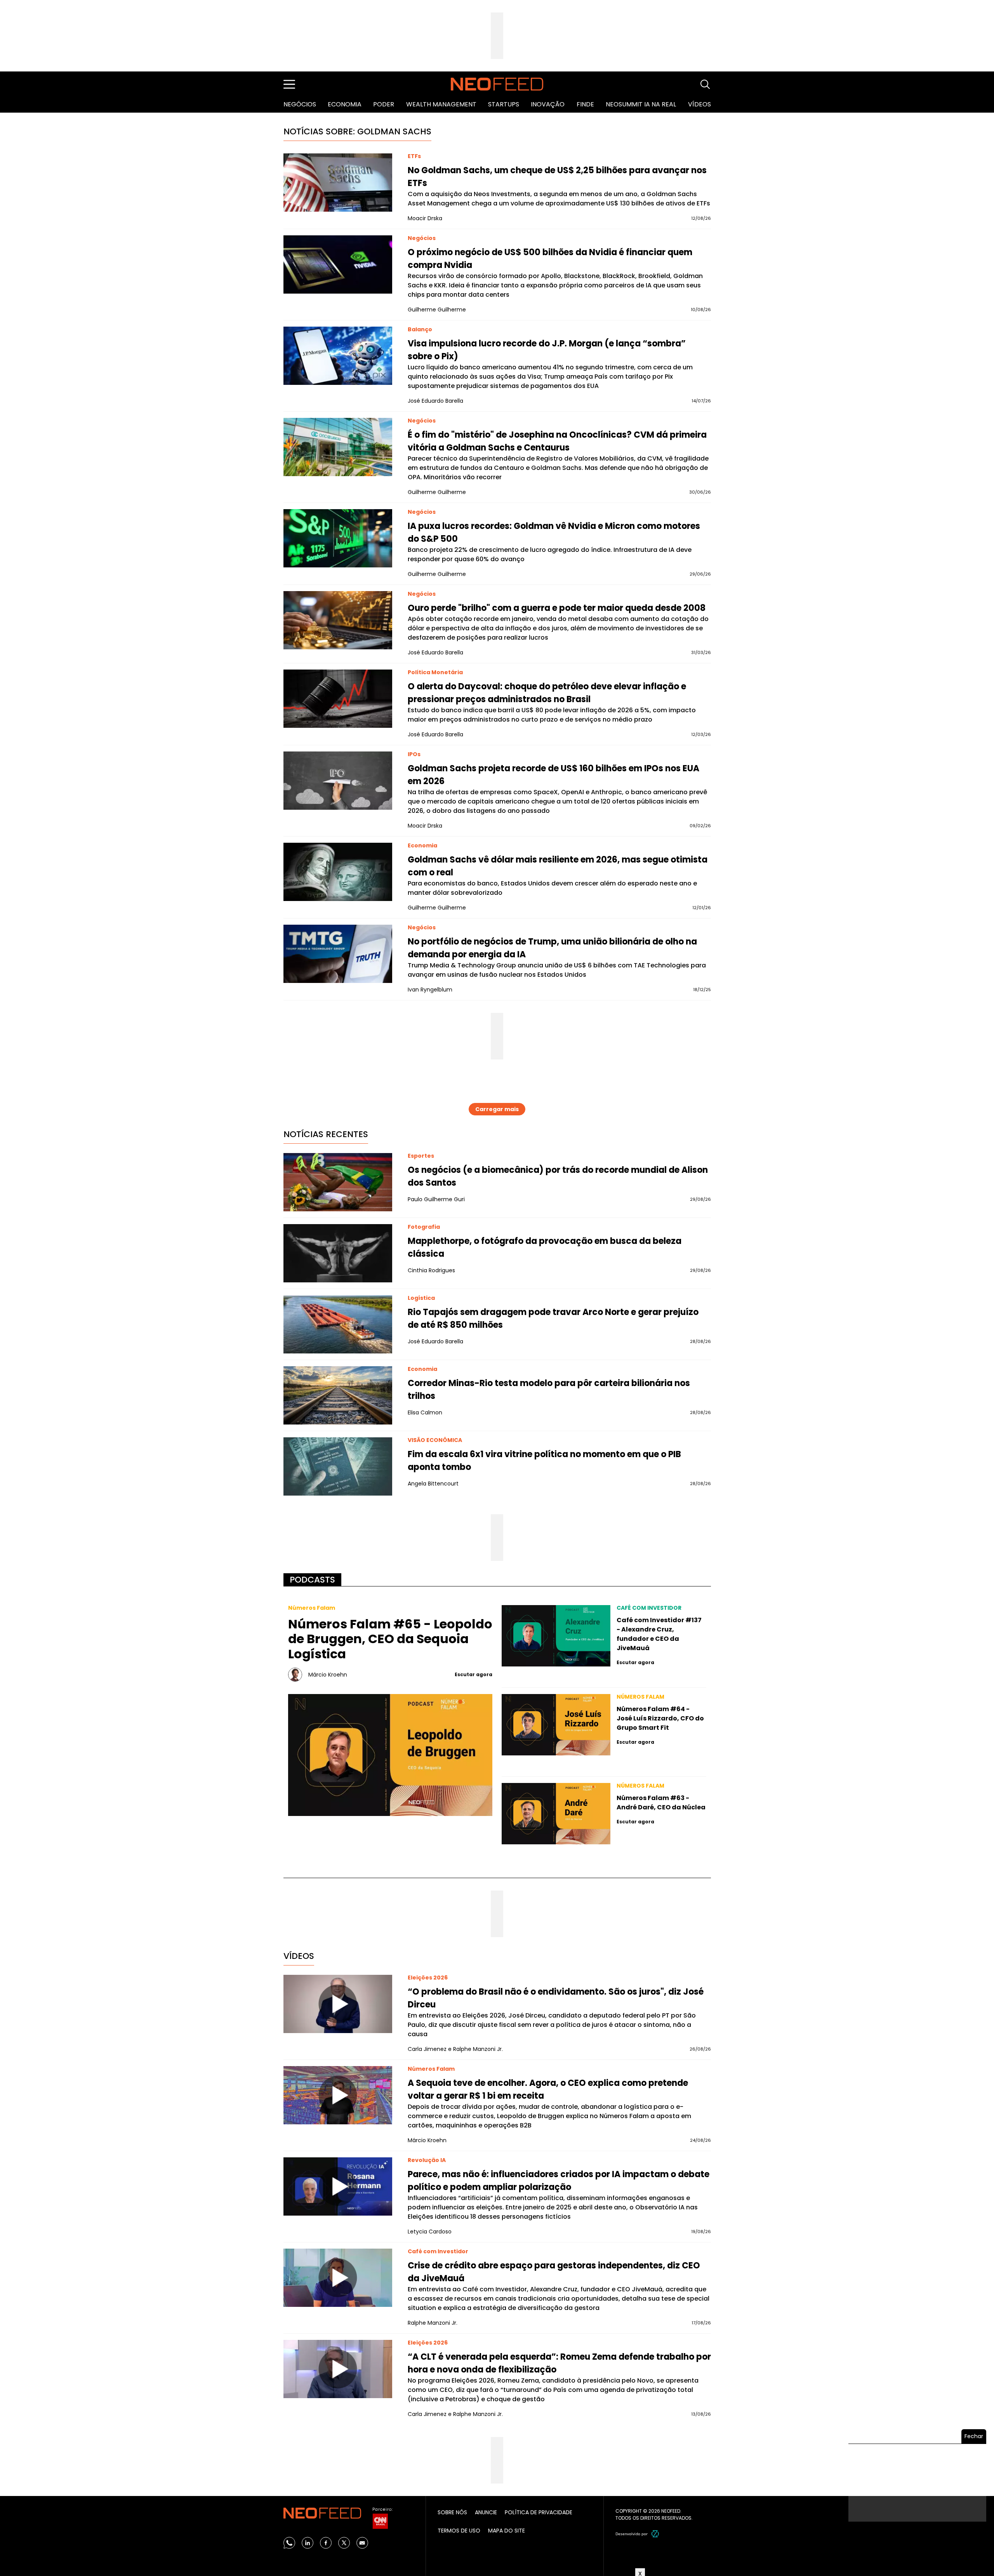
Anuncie (486, 2512)
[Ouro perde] (338, 620)
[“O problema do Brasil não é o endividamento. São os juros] (338, 2004)
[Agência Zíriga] (655, 2534)
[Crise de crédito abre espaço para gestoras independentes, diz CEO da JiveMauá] (338, 2278)
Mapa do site (507, 2531)
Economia (345, 104)
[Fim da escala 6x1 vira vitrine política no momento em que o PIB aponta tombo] (338, 1466)
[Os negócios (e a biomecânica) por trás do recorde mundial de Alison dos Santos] (338, 1182)
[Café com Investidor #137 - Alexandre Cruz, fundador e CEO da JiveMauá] (556, 1636)
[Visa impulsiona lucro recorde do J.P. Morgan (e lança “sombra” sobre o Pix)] (338, 356)
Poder (384, 104)
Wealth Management (441, 104)
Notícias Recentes (326, 1134)
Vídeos (699, 104)
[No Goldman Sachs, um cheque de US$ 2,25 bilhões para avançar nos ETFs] (338, 183)
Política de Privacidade (539, 2512)
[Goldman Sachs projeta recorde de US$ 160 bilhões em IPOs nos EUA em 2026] (338, 781)
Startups (504, 104)
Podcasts (312, 1580)
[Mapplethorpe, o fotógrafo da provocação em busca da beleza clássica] (338, 1253)
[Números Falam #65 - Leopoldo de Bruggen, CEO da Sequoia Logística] (390, 1755)
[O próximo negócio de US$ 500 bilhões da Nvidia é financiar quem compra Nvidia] (338, 264)
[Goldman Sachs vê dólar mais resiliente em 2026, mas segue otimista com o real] (338, 872)
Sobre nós (452, 2512)
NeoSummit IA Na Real (641, 104)
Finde (585, 104)
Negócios (300, 104)
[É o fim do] (338, 447)
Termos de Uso (459, 2531)
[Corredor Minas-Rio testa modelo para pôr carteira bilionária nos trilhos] (338, 1395)
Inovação (548, 104)
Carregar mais (497, 1109)
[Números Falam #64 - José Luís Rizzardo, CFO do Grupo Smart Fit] (556, 1725)
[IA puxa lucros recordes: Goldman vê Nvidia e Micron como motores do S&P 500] (338, 538)
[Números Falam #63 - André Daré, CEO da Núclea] (556, 1814)
